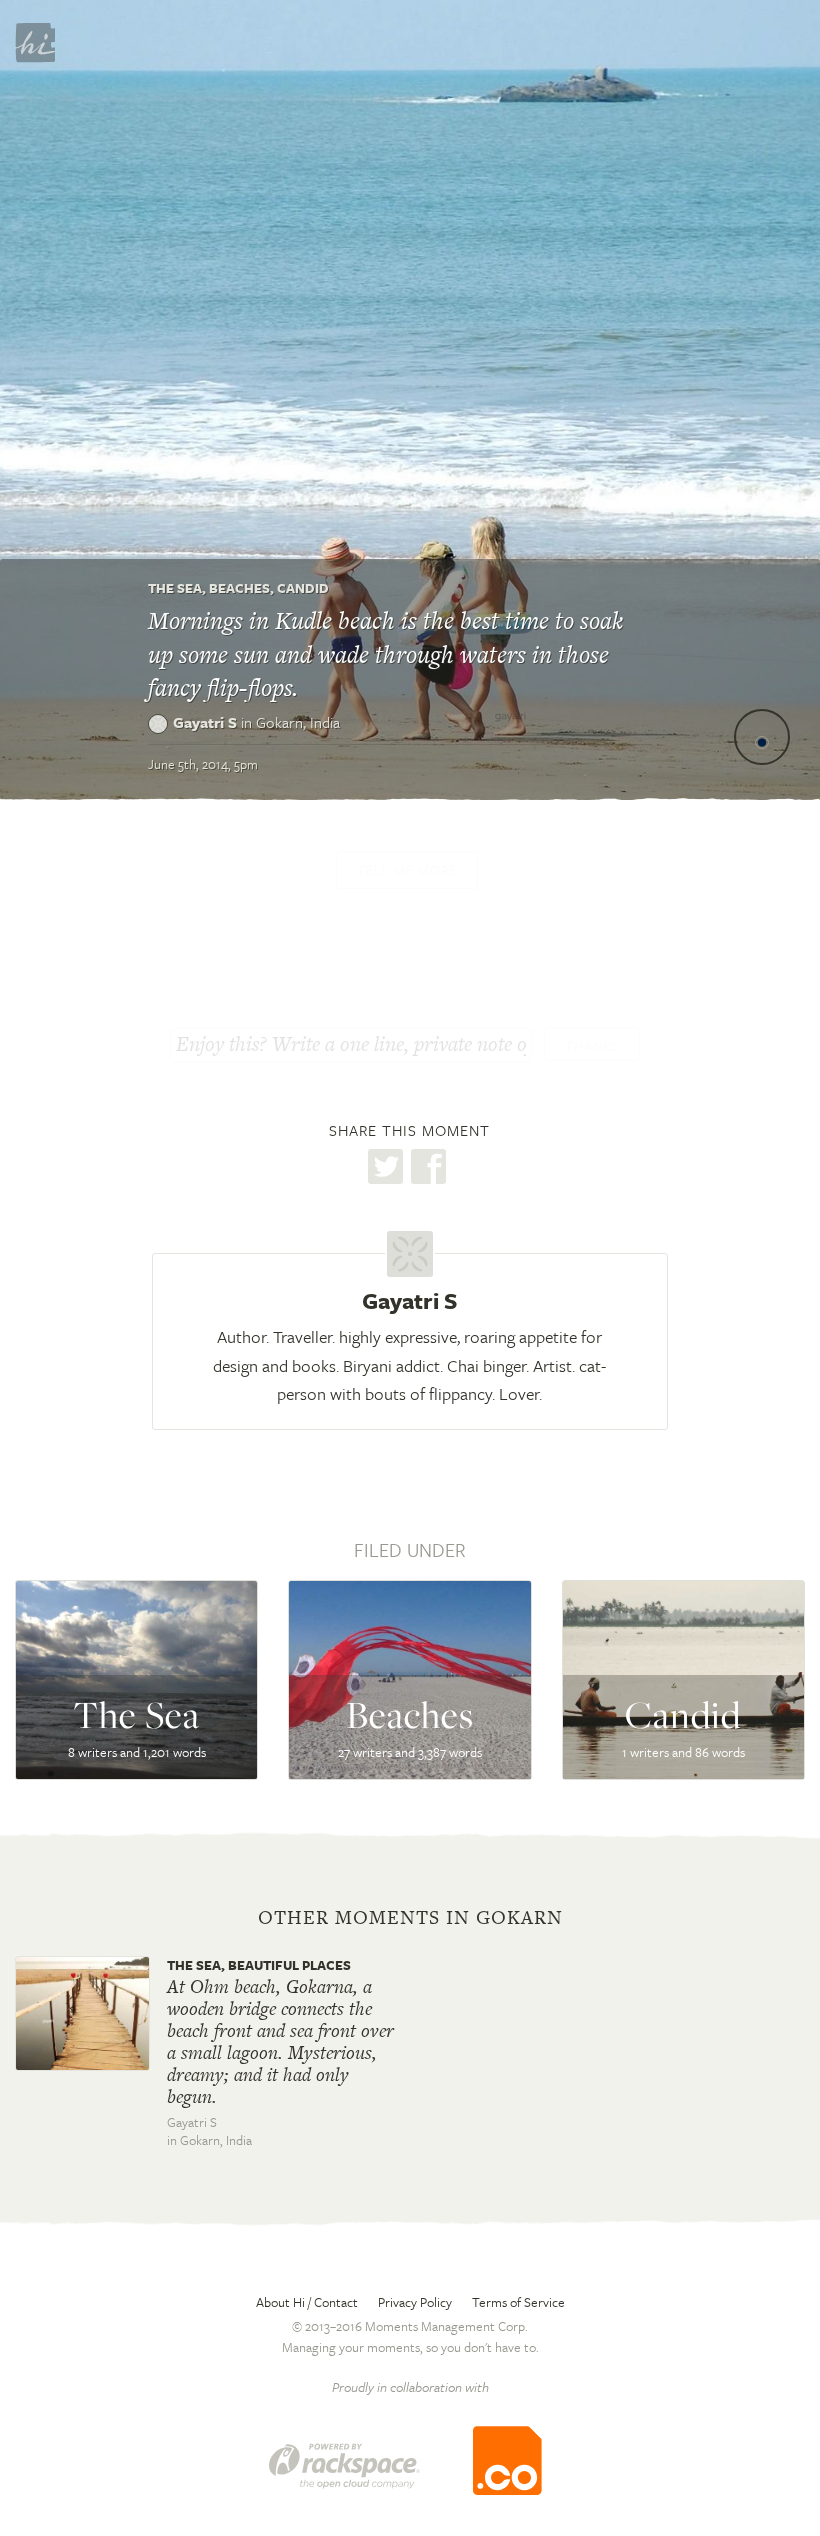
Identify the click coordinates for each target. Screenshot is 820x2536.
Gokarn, (298, 722)
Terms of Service (518, 2302)
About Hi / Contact (307, 2302)
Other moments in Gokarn (410, 1918)
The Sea (175, 588)
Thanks (592, 1046)
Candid (303, 588)
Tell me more (407, 870)
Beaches (239, 588)
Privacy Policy (415, 2302)
